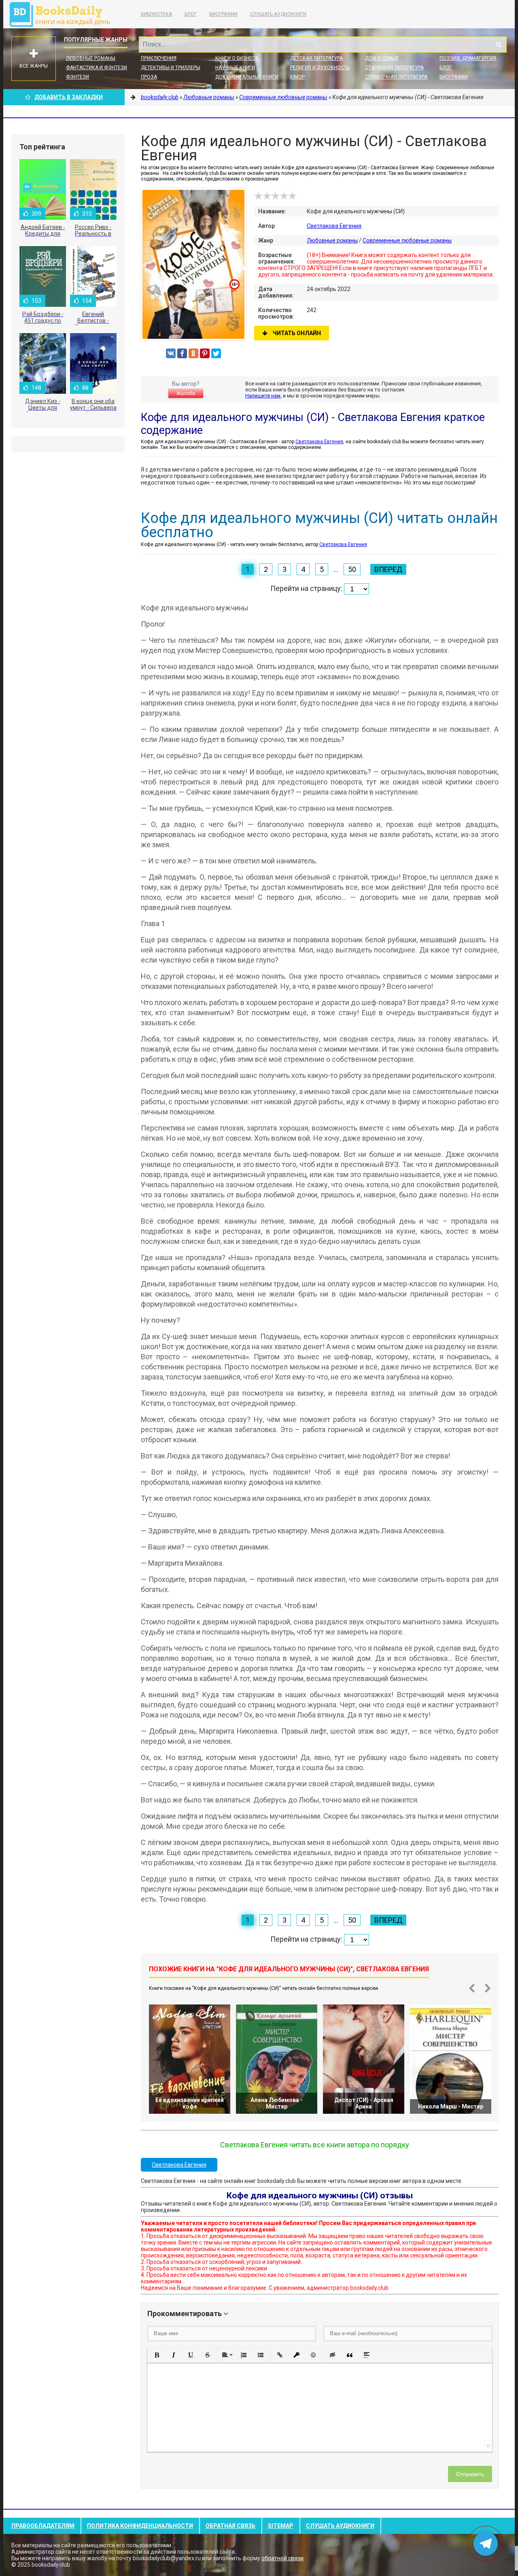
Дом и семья (382, 58)
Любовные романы (91, 58)
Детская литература (316, 58)
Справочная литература (396, 77)
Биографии (223, 14)
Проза (149, 77)
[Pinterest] (205, 353)
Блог (191, 14)
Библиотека (156, 14)
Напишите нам (263, 396)
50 (352, 569)
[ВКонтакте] (171, 353)
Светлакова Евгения (334, 226)
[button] (157, 2355)
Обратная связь (230, 2526)
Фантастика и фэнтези (97, 68)
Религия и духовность (320, 68)
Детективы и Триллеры (171, 68)
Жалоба (186, 393)
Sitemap (281, 2526)
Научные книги (235, 68)
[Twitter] (216, 353)
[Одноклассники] (193, 353)
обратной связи (282, 2558)
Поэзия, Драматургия (468, 58)
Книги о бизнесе (237, 58)
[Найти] (499, 45)
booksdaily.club (64, 14)
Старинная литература (394, 68)
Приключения (159, 58)
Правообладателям (43, 2526)
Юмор (297, 77)
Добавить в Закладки (69, 97)
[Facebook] (182, 353)
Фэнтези (77, 77)
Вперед (388, 569)
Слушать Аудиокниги (278, 14)
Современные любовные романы (407, 240)
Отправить (470, 2474)
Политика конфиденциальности (140, 2526)
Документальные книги (247, 77)
